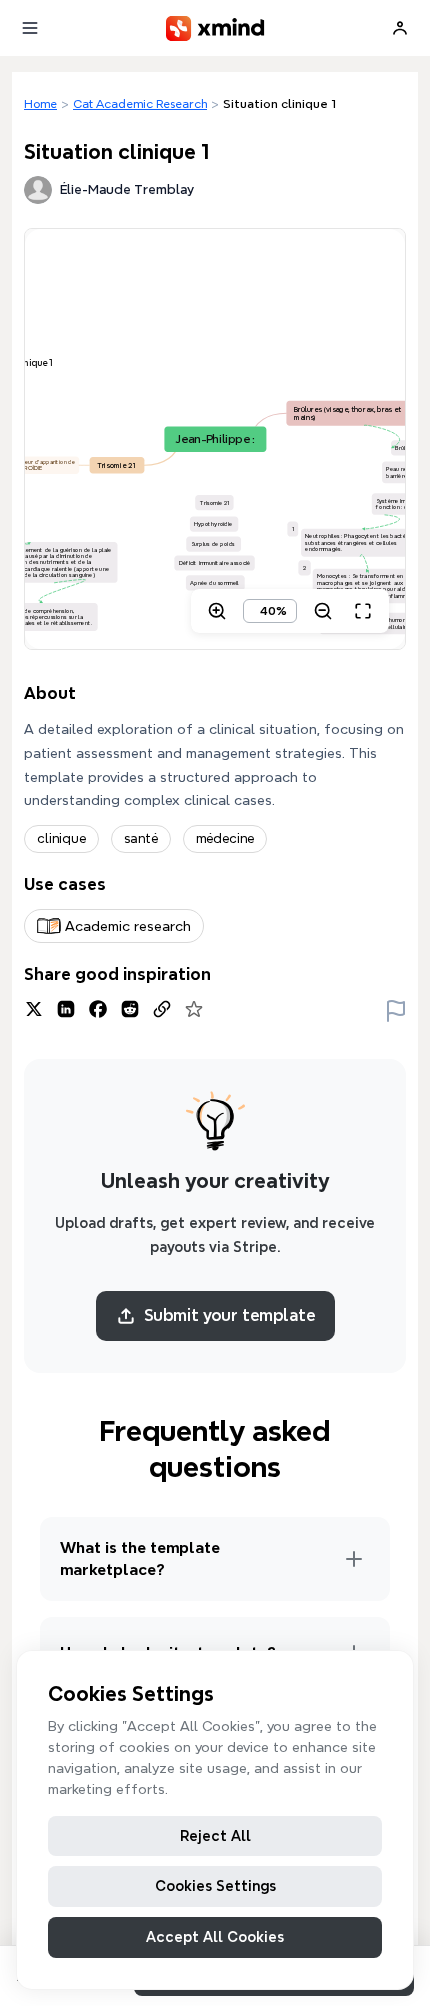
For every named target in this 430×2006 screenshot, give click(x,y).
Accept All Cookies (215, 1937)
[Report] (396, 1009)
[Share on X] (34, 1009)
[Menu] (30, 28)
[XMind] (215, 28)
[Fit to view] (363, 611)
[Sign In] (400, 28)
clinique (61, 838)
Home (40, 103)
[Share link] (162, 1009)
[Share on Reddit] (130, 1009)
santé (141, 838)
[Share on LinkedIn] (66, 1009)
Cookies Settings (215, 1886)
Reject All (215, 1836)
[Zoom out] (323, 611)
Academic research (128, 926)
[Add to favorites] (194, 1009)
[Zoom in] (217, 611)
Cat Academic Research (140, 103)
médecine (225, 838)
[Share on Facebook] (98, 1009)
